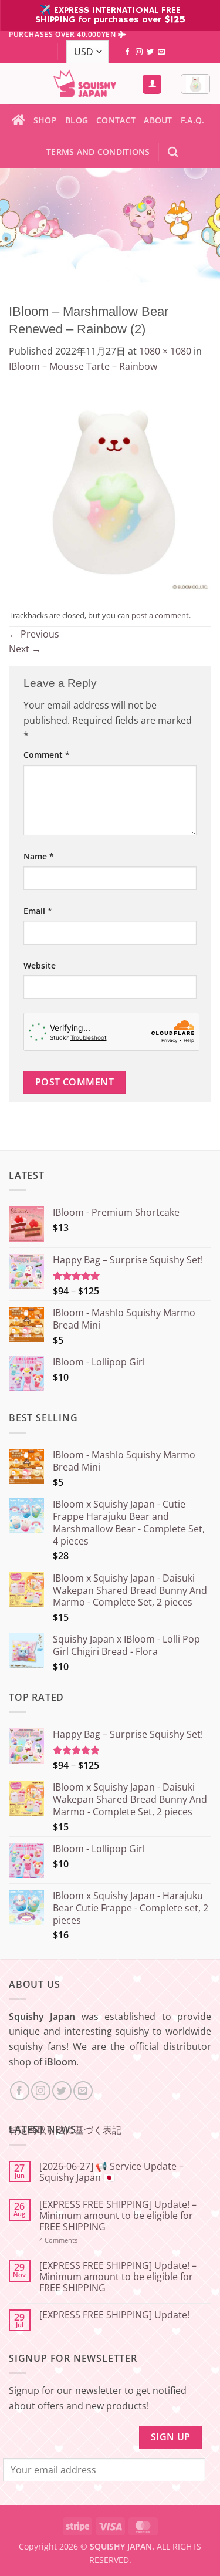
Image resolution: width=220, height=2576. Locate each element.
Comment (47, 755)
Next (25, 649)
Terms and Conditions (98, 152)
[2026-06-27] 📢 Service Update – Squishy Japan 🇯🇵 (111, 2172)
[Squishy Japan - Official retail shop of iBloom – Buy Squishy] (84, 84)
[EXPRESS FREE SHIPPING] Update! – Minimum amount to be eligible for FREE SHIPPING (118, 2216)
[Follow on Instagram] (139, 52)
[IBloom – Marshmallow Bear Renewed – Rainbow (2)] (110, 488)
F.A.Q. (193, 120)
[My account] (152, 84)
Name (39, 856)
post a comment (160, 615)
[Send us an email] (161, 52)
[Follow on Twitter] (150, 52)
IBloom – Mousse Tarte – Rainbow (83, 366)
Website (40, 965)
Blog (77, 120)
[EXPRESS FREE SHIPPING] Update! (114, 2315)
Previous (34, 634)
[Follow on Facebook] (127, 52)
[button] (195, 84)
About (158, 120)
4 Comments (74, 2240)
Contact (116, 120)
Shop (45, 120)
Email (38, 911)
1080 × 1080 (165, 351)
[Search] (173, 152)
